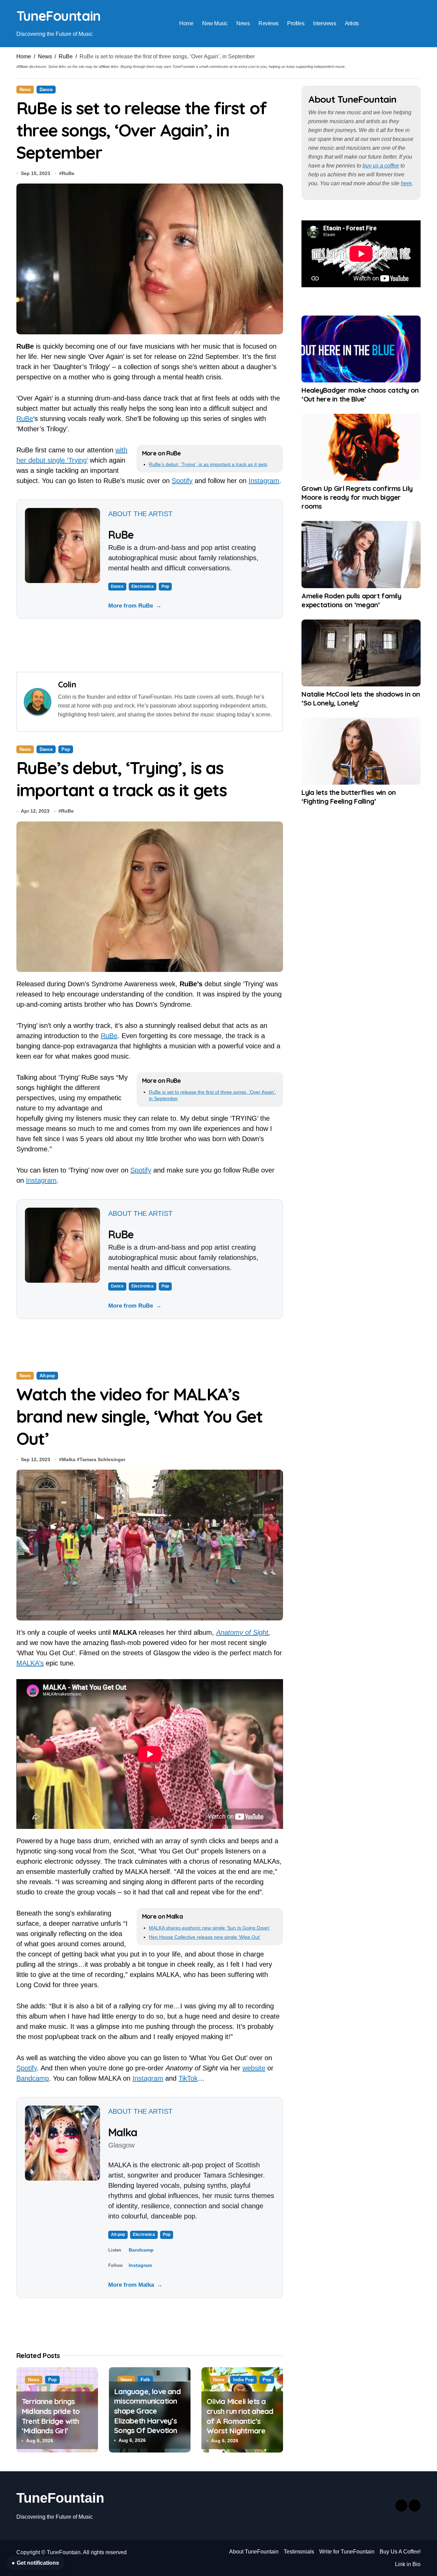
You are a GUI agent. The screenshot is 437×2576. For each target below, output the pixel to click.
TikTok (188, 2078)
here (406, 183)
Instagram (264, 481)
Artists (352, 23)
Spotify (182, 481)
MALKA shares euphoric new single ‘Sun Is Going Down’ (209, 1928)
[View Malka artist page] (62, 2143)
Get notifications (35, 2563)
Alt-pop (47, 1376)
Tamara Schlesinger (102, 1459)
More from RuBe (135, 606)
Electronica (143, 586)
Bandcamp (33, 2078)
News (243, 23)
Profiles (296, 23)
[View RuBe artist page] (62, 545)
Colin (67, 684)
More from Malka (135, 2285)
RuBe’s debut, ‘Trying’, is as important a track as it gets (208, 464)
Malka (69, 1459)
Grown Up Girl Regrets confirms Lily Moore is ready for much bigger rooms (357, 497)
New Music (215, 23)
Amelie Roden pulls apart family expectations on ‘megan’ (351, 600)
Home (186, 23)
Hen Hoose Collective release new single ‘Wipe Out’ (205, 1937)
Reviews (269, 23)
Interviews (325, 23)
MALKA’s (30, 1663)
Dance (46, 90)
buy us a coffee (381, 166)
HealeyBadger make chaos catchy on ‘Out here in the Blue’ (360, 395)
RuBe (66, 56)
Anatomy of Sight (242, 1632)
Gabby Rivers (77, 2439)
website (254, 2068)
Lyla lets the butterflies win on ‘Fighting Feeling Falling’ (349, 797)
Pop (165, 586)
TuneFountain (58, 16)
